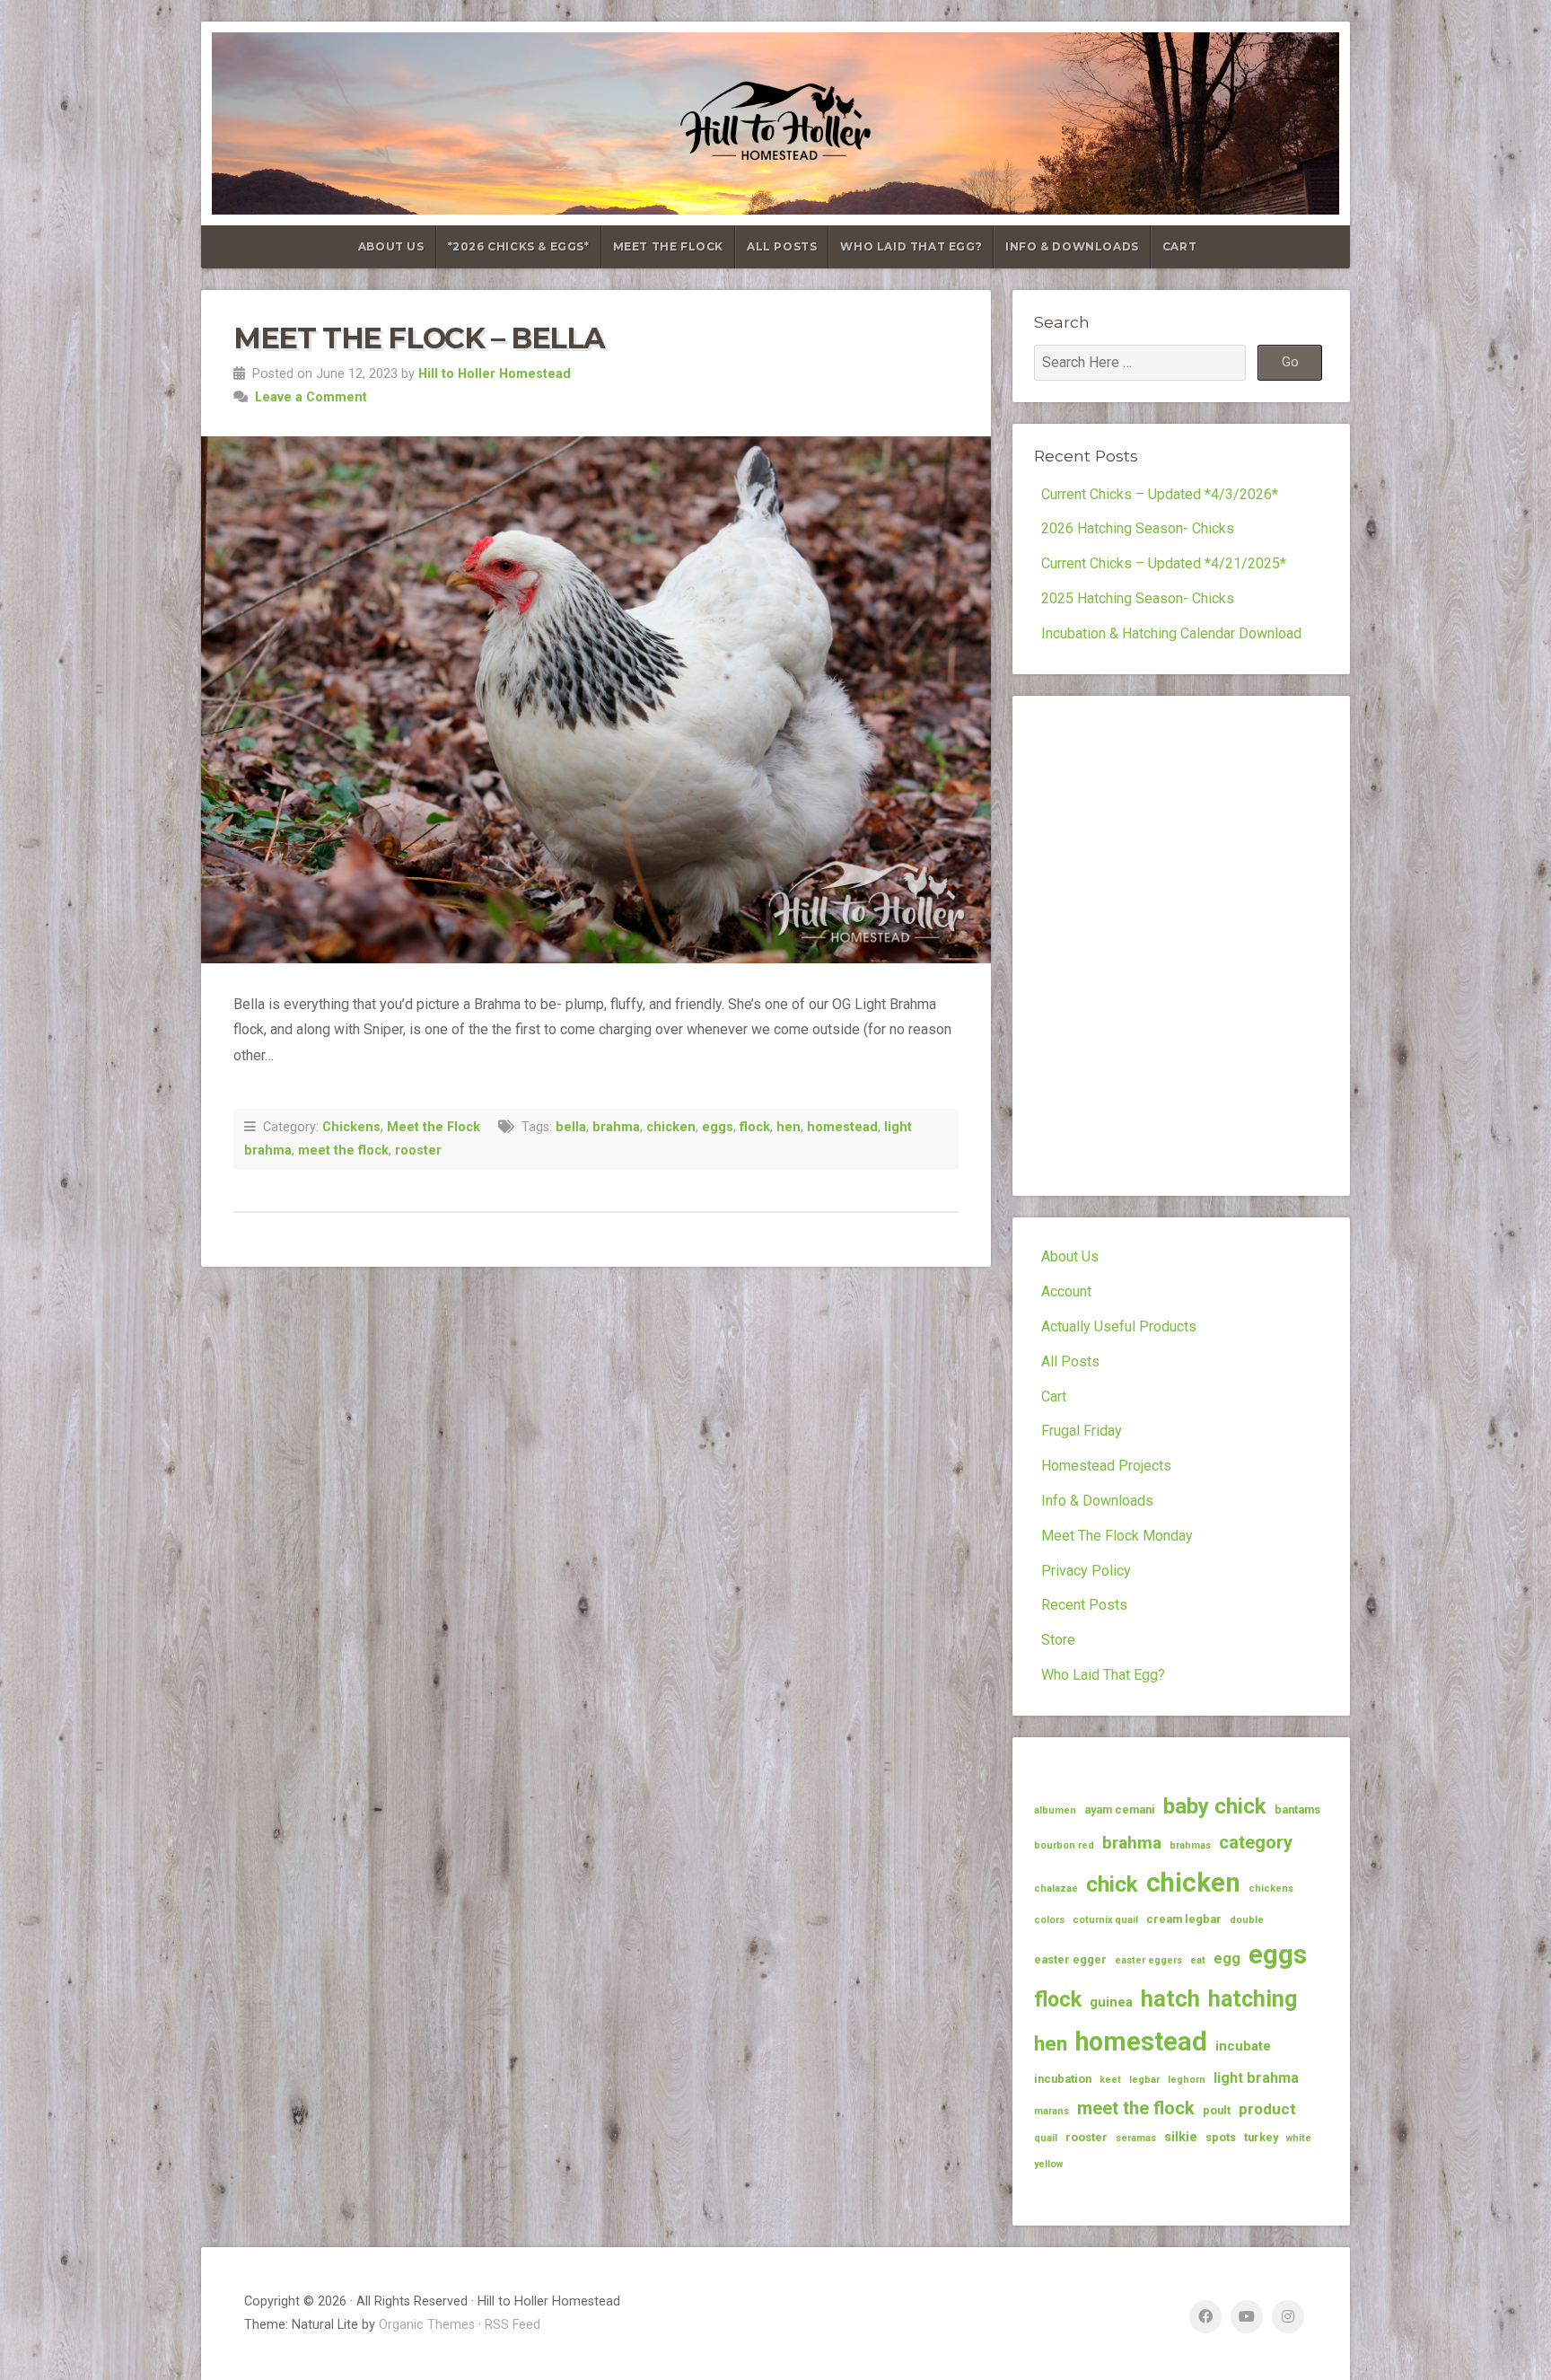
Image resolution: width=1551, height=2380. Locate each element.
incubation (1063, 2079)
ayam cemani (1120, 1809)
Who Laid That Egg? (911, 246)
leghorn (1187, 2080)
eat (1198, 1960)
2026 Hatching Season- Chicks (1138, 528)
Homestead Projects (1106, 1466)
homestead (842, 1127)
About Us (391, 246)
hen (789, 1127)
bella (571, 1127)
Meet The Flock (668, 246)
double (1247, 1920)
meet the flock (343, 1150)
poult (1217, 2110)
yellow (1048, 2164)
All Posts (782, 246)
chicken (671, 1127)
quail (1046, 2138)
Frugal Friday (1082, 1431)
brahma (616, 1127)
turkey (1261, 2137)
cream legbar (1184, 1919)
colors (1049, 1920)
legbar (1144, 2080)
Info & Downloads (1072, 246)
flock (755, 1127)
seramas (1136, 2138)
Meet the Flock (434, 1127)
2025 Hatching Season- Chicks (1138, 598)
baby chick (1215, 1806)
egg (1227, 1958)
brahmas (1190, 1845)
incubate (1243, 2046)
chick (1112, 1884)
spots (1221, 2137)
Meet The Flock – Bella (419, 338)
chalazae (1056, 1888)
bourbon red (1064, 1845)
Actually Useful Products (1119, 1326)
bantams (1297, 1809)
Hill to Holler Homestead (495, 374)
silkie (1181, 2137)
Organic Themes (427, 2325)
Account (1066, 1291)
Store (1058, 1640)
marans (1052, 2111)
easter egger (1070, 1959)
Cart (1179, 246)
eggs (718, 1127)
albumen (1055, 1810)
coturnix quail (1105, 1920)
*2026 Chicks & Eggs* (519, 246)
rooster (418, 1150)
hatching (1253, 1999)
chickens (1271, 1888)
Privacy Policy (1086, 1571)
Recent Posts (1084, 1605)
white (1299, 2138)
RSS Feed (513, 2325)
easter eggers (1148, 1960)
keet (1110, 2080)
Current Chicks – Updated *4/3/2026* (1160, 494)
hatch (1170, 1998)
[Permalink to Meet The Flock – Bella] (596, 700)
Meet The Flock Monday (1117, 1536)
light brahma (1256, 2078)
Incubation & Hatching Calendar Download (1171, 633)
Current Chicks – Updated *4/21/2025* (1164, 563)
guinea (1111, 2002)
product (1267, 2109)
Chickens (351, 1127)
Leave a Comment (311, 397)
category (1256, 1842)
